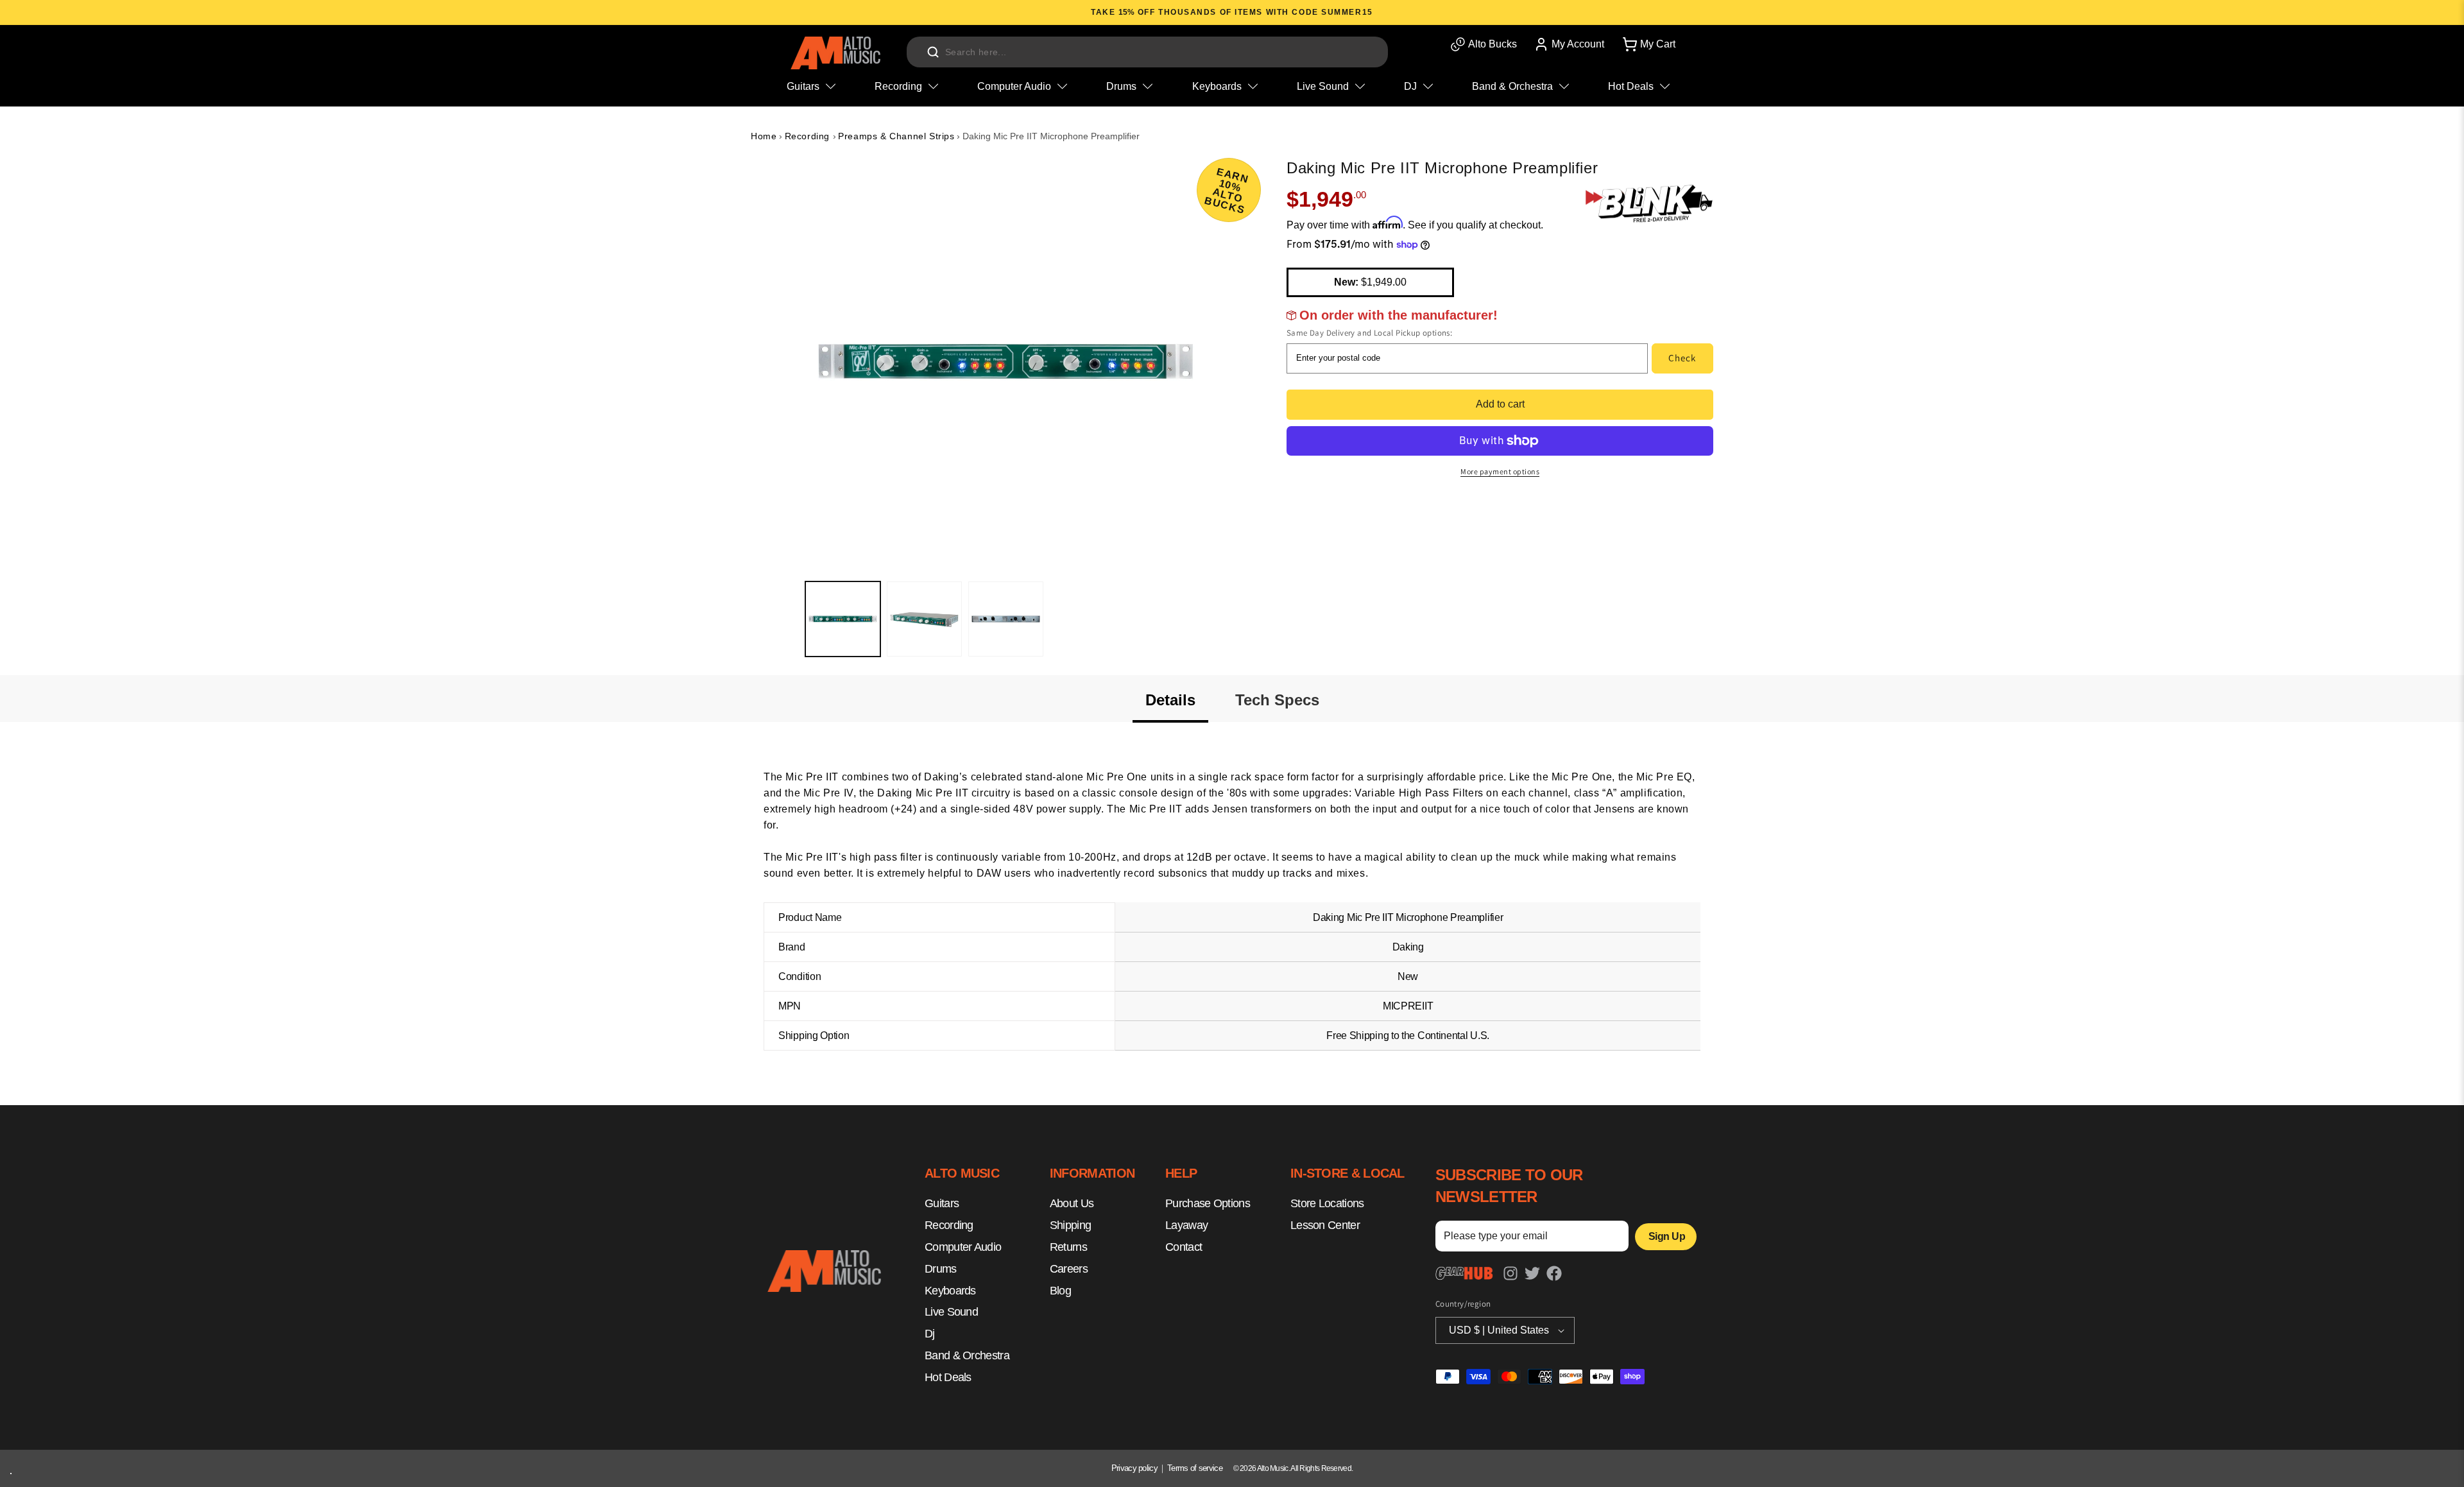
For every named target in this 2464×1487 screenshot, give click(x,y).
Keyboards (950, 1291)
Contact (1184, 1247)
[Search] (933, 52)
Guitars (942, 1204)
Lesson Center (1325, 1226)
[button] (1648, 44)
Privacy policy (1134, 1468)
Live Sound (951, 1312)
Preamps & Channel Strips (896, 136)
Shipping (1070, 1226)
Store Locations (1327, 1204)
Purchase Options (1208, 1204)
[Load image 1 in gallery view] (843, 619)
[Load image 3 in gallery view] (1006, 619)
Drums (941, 1269)
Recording (809, 136)
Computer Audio (963, 1247)
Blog (1060, 1291)
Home (764, 136)
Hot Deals (948, 1377)
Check (1682, 358)
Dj (930, 1334)
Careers (1069, 1269)
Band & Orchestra (967, 1355)
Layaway (1186, 1226)
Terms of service (1195, 1468)
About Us (1072, 1204)
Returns (1068, 1247)
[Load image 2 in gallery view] (924, 619)
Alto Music (1273, 1468)
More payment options (1500, 471)
